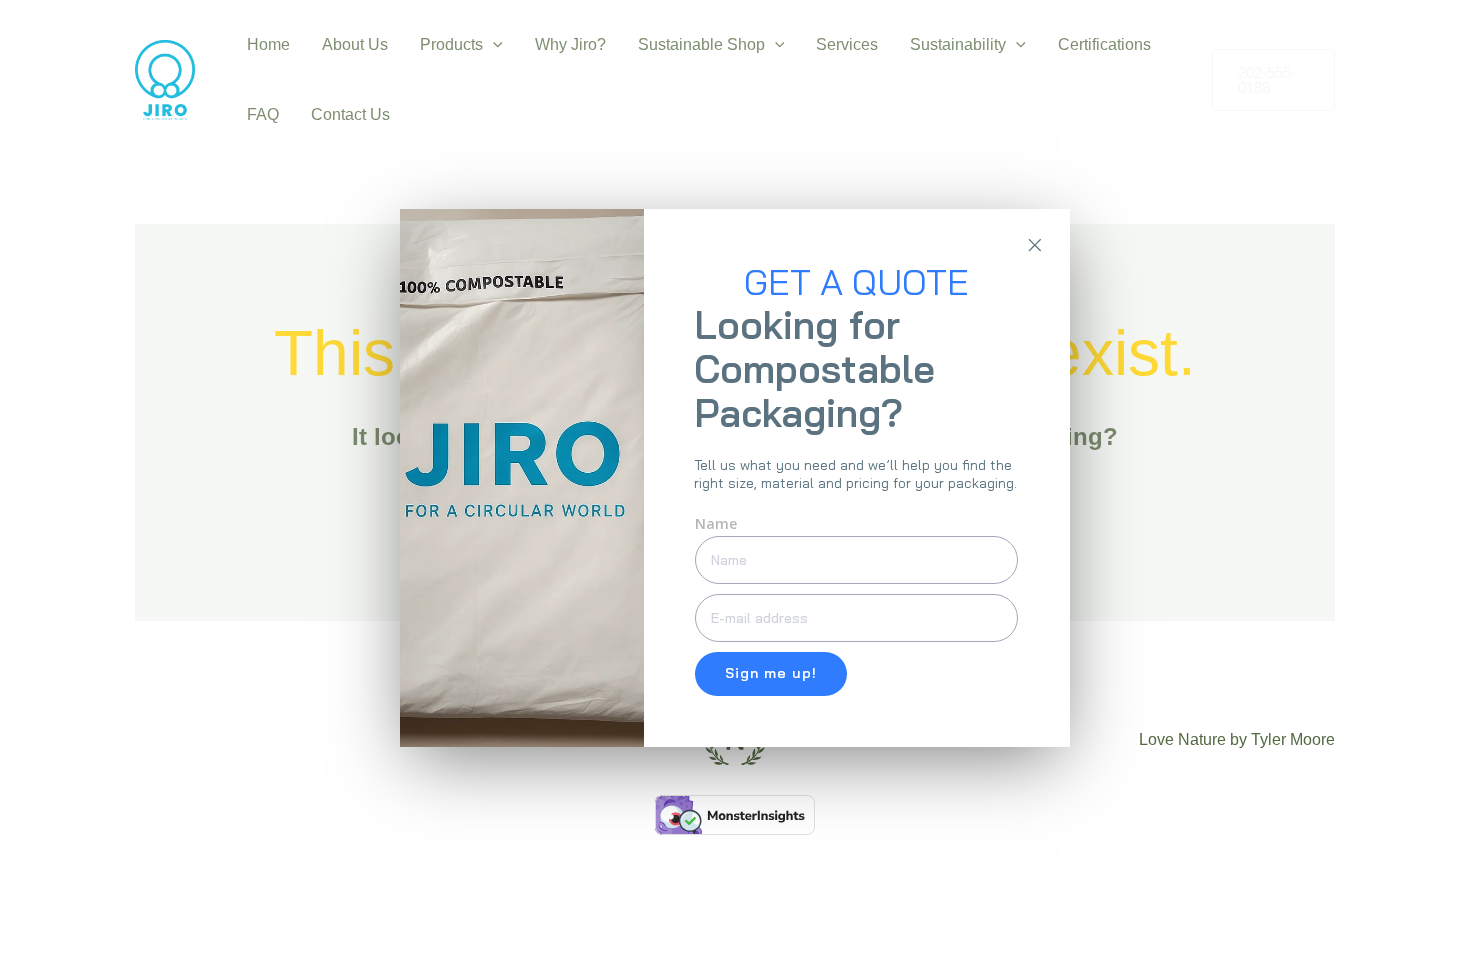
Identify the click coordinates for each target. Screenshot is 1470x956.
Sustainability (958, 44)
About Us (355, 44)
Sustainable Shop (701, 44)
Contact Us (350, 114)
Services (847, 44)
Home (268, 44)
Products (451, 44)
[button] (493, 45)
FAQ (263, 114)
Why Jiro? (570, 44)
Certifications (1104, 44)
